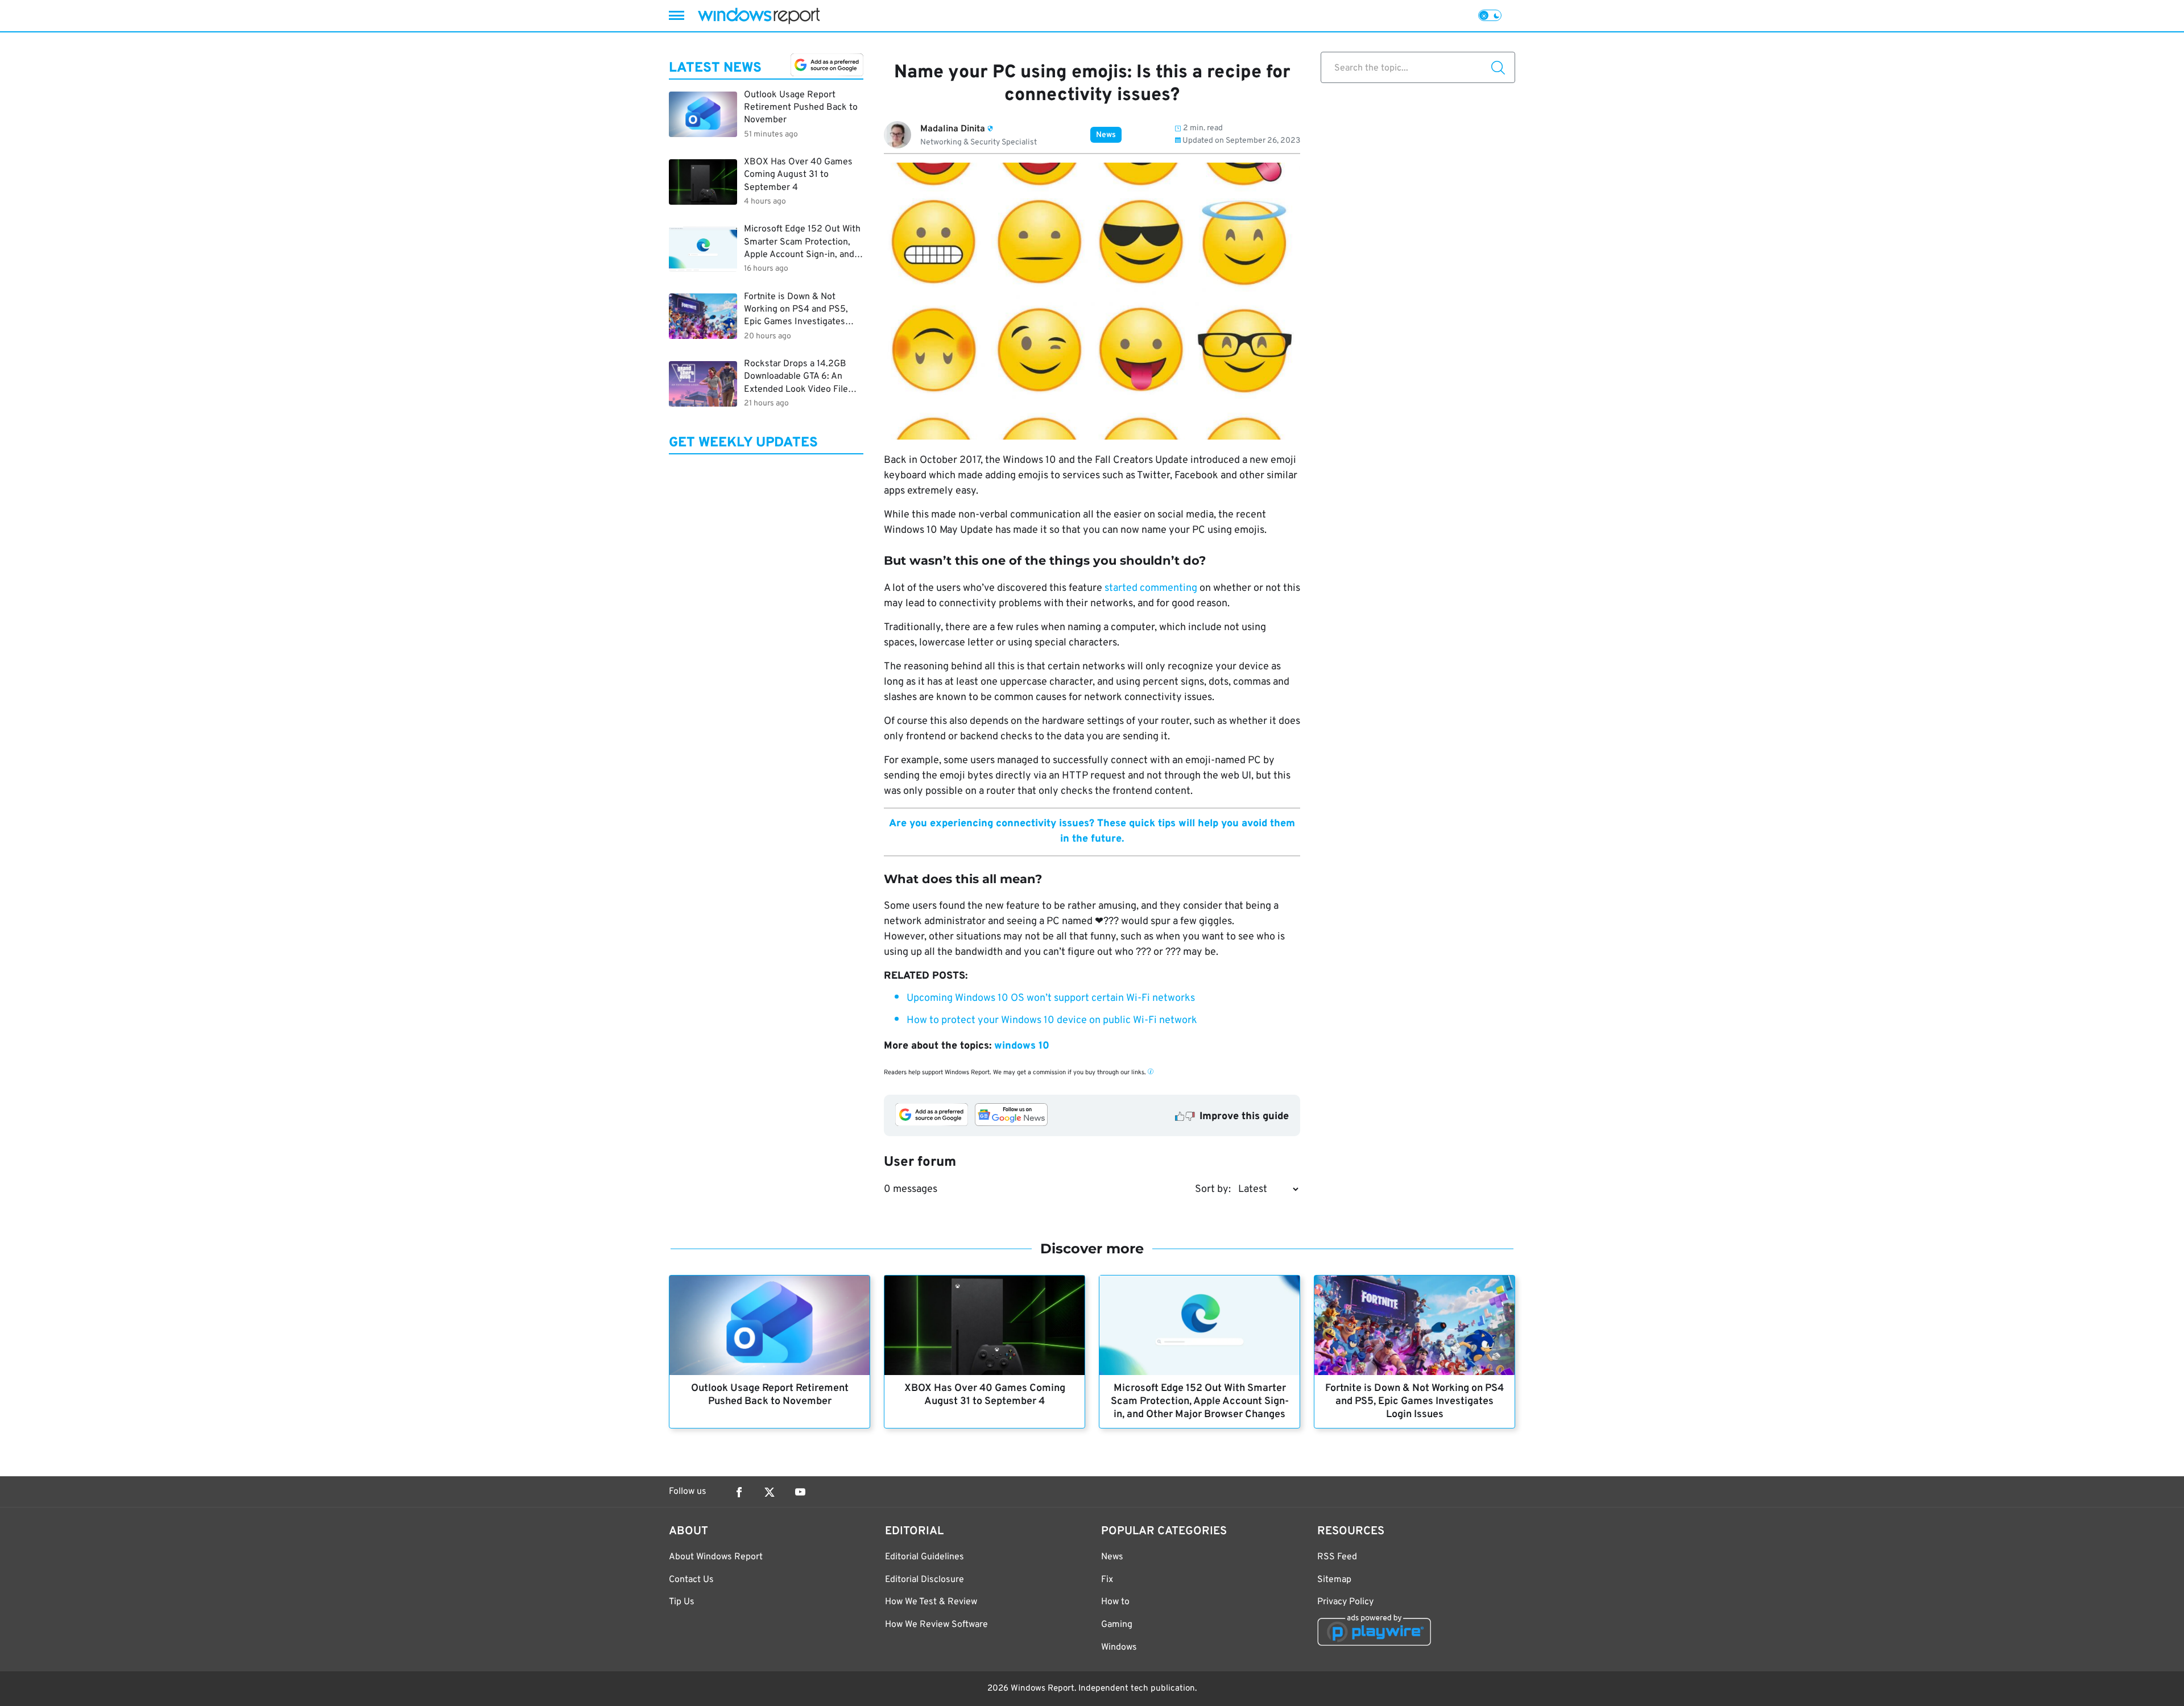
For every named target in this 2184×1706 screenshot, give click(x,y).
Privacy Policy (1345, 1602)
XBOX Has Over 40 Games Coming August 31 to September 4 (985, 1395)
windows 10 (1022, 1046)
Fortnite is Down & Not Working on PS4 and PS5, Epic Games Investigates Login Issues (1414, 1401)
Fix (1107, 1580)
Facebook (739, 1492)
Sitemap (1334, 1580)
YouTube (800, 1492)
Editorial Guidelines (925, 1557)
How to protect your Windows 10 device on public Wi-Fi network (1052, 1020)
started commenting (1151, 588)
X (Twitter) (770, 1492)
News (1106, 135)
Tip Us (682, 1602)
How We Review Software (936, 1625)
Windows (1119, 1647)
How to (1115, 1602)
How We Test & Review (931, 1602)
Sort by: (1213, 1189)
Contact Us (691, 1580)
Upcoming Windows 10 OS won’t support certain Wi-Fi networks (1051, 998)
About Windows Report (716, 1557)
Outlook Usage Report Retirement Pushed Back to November (770, 1395)
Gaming (1117, 1625)
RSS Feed (1337, 1557)
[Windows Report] (759, 16)
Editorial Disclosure (925, 1580)
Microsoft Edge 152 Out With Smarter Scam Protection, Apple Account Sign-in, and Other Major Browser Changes (1200, 1401)
